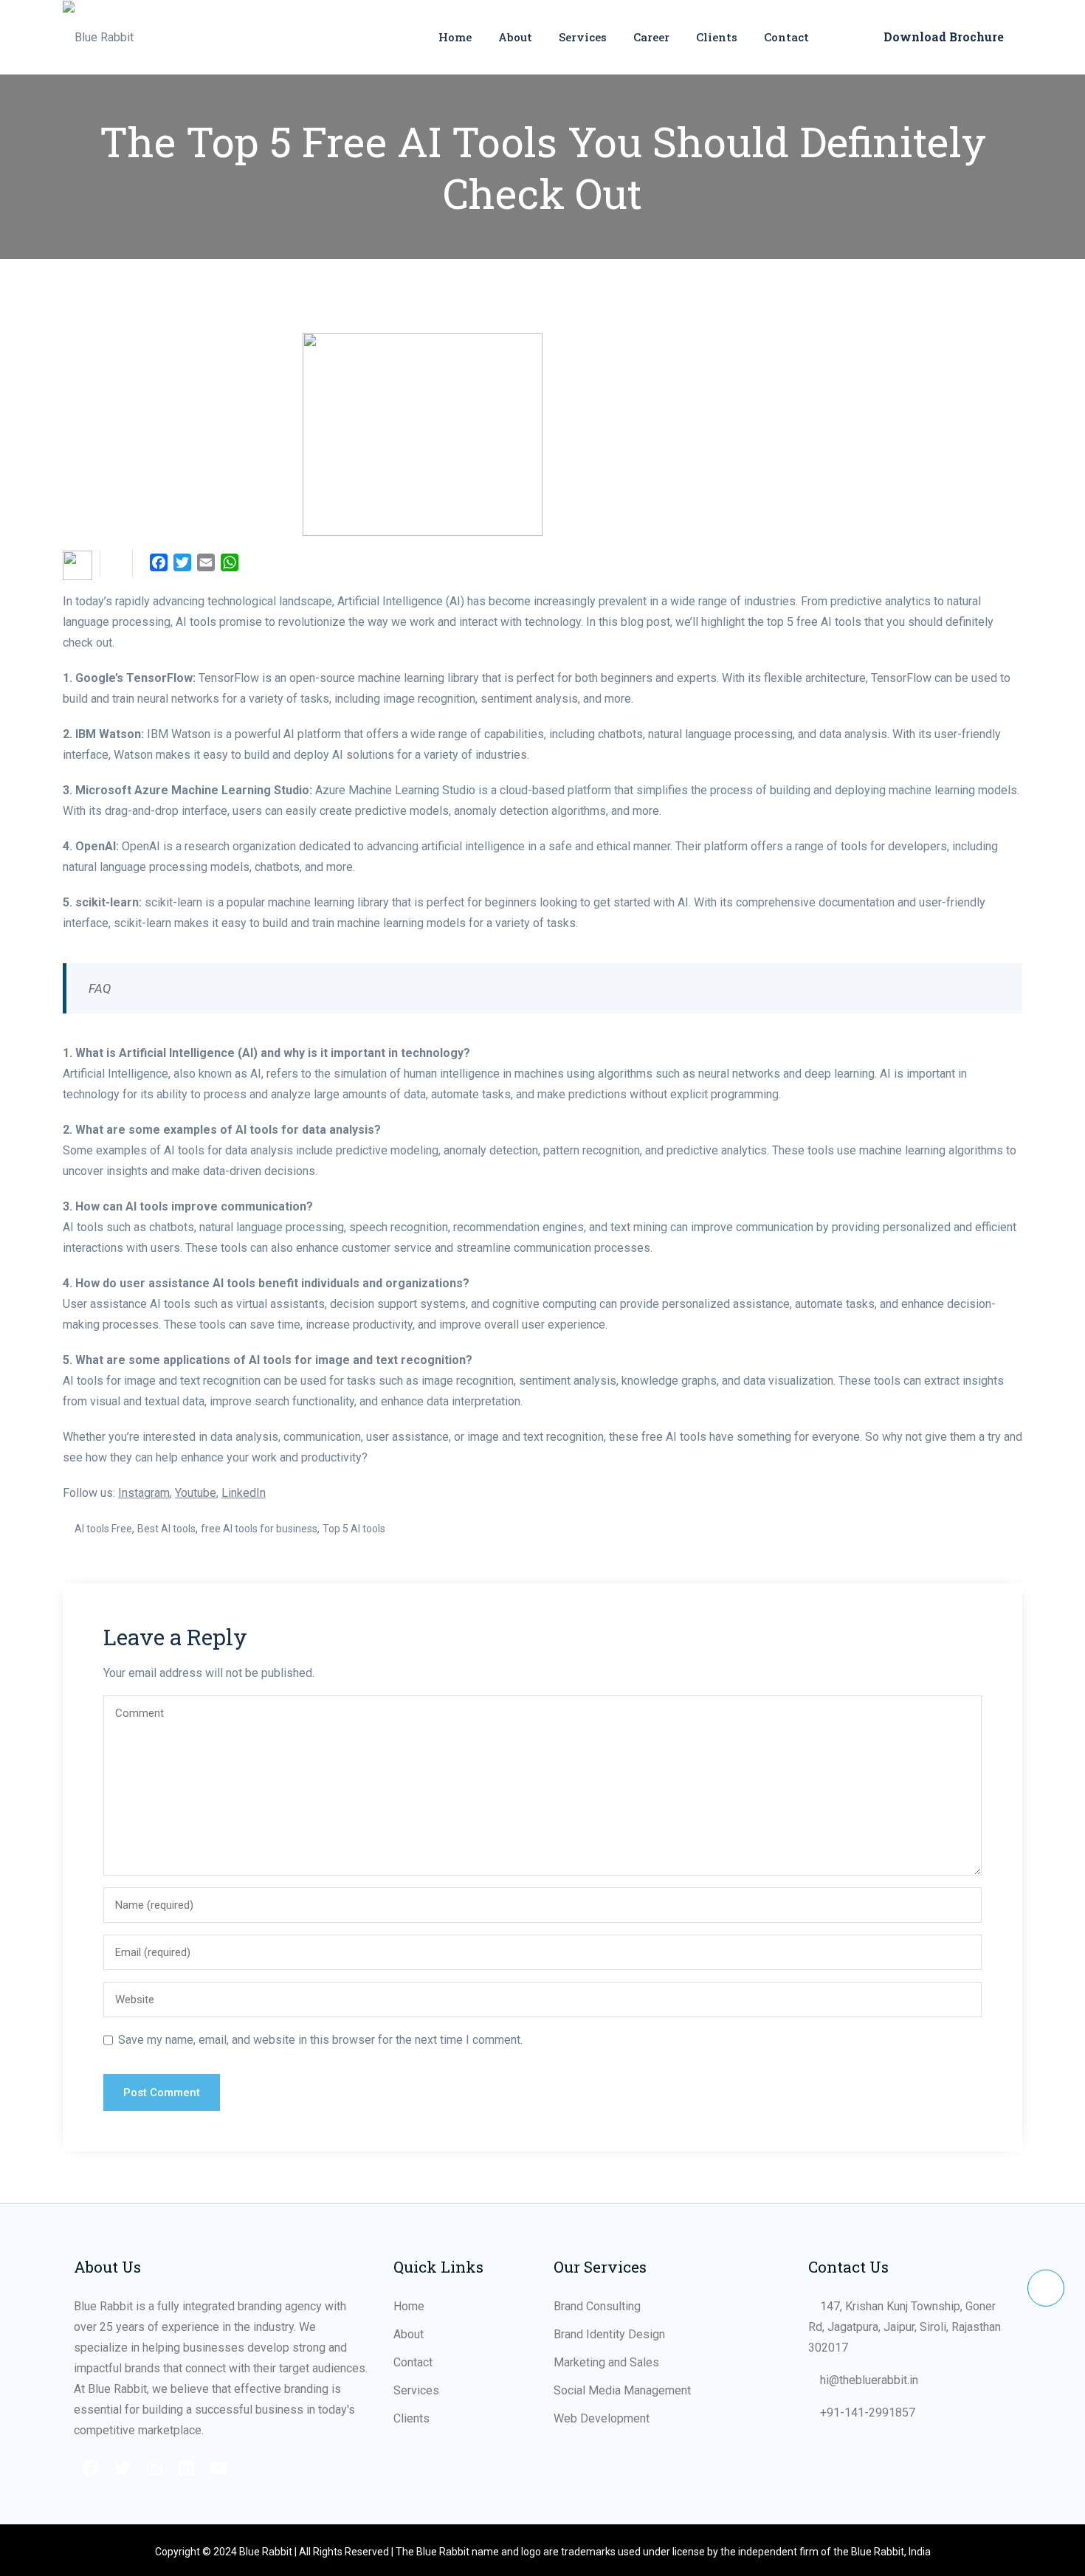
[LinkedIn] (189, 2468)
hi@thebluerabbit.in (869, 2380)
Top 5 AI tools (354, 1529)
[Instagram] (156, 2468)
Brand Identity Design (609, 2334)
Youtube (196, 1493)
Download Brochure (944, 37)
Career (651, 37)
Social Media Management (622, 2390)
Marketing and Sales (606, 2362)
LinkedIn (244, 1493)
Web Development (602, 2418)
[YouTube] (220, 2468)
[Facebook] (92, 2468)
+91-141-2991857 (868, 2413)
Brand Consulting (597, 2306)
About (515, 37)
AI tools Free (103, 1529)
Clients (717, 37)
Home (455, 37)
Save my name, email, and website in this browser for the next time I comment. (320, 2040)
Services (583, 37)
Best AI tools (166, 1529)
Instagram (144, 1493)
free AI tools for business (259, 1529)
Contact (786, 37)
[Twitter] (124, 2468)
